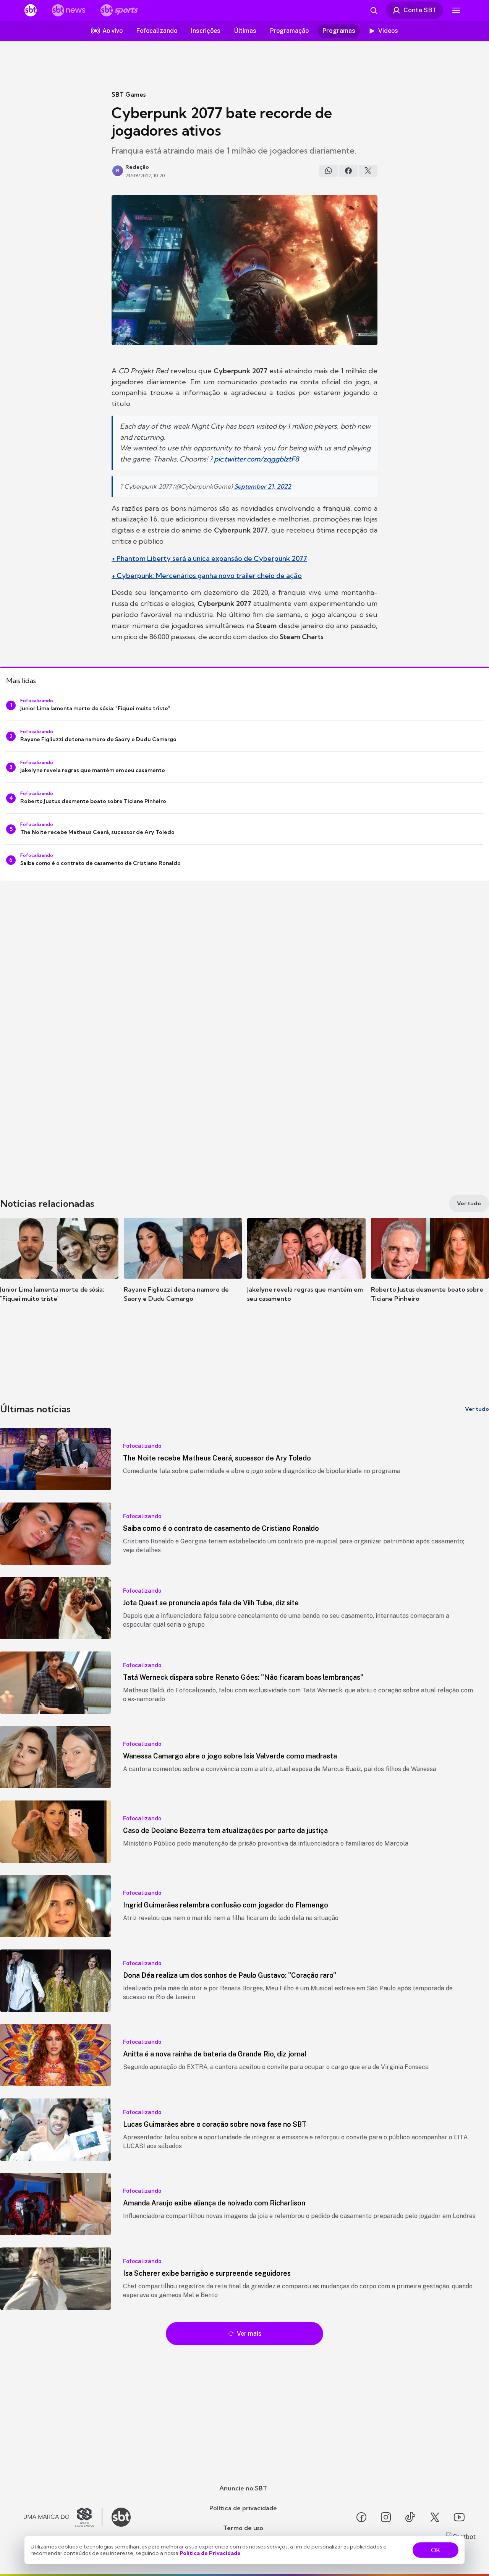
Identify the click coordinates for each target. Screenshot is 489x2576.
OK (436, 2550)
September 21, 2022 (263, 486)
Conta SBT (420, 10)
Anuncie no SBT (243, 2488)
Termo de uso (243, 2528)
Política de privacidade (243, 2508)
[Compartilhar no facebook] (348, 171)
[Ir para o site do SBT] (121, 2517)
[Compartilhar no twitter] (368, 171)
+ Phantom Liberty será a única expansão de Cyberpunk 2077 (209, 558)
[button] (59, 1271)
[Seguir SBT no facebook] (361, 2517)
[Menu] (456, 10)
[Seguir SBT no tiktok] (410, 2517)
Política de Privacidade (210, 2553)
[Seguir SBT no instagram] (386, 2517)
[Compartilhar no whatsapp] (329, 171)
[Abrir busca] (374, 10)
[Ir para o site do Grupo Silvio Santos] (63, 2517)
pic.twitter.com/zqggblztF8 (256, 459)
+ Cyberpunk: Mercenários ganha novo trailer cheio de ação (207, 576)
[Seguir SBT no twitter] (435, 2517)
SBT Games (129, 94)
